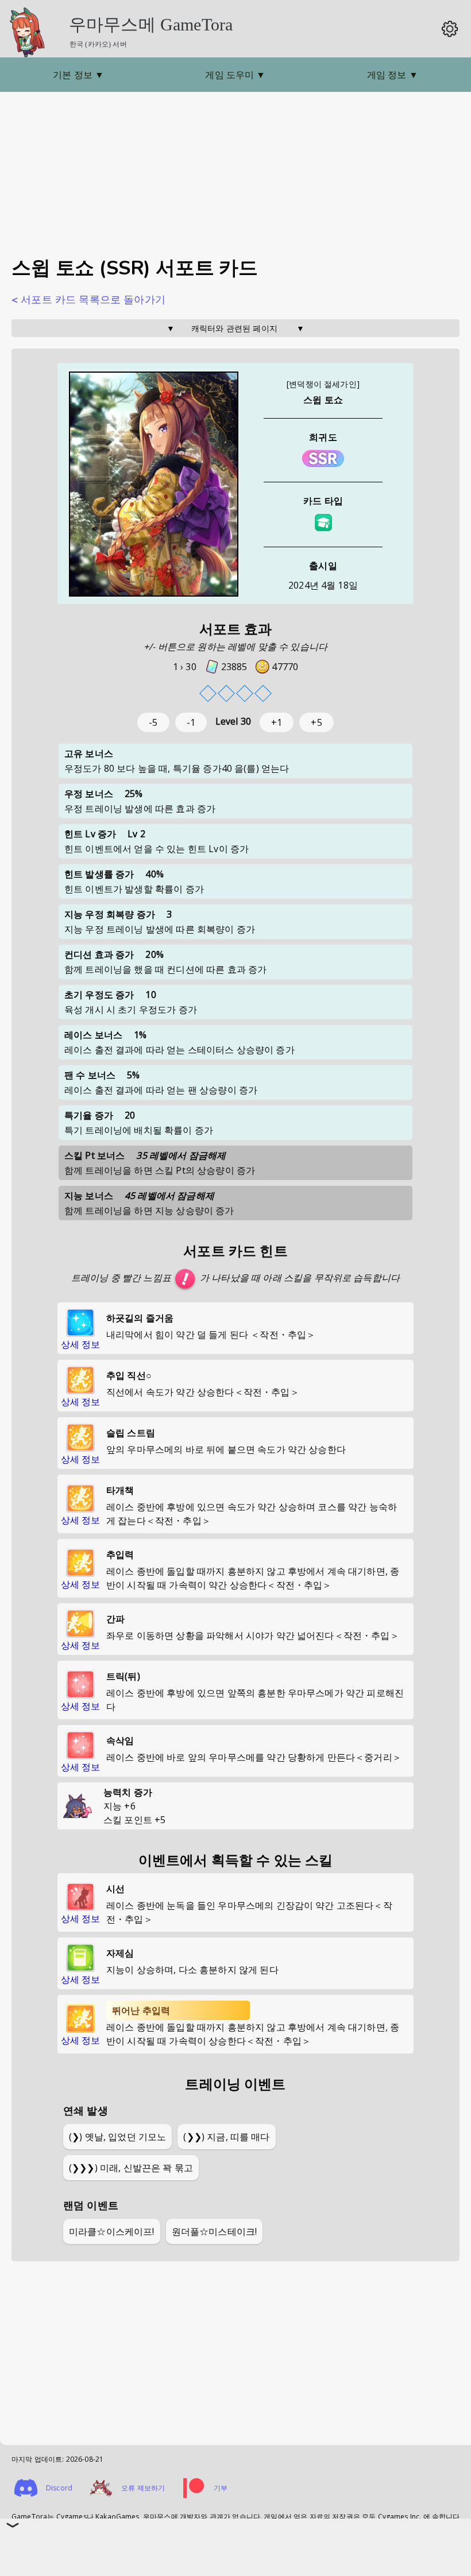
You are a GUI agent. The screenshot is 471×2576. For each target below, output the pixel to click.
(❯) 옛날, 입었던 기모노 (117, 2137)
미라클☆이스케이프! (112, 2231)
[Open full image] (154, 485)
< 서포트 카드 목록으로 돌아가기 (88, 300)
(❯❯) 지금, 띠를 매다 (226, 2137)
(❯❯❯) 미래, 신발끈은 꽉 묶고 (131, 2168)
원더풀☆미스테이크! (215, 2231)
